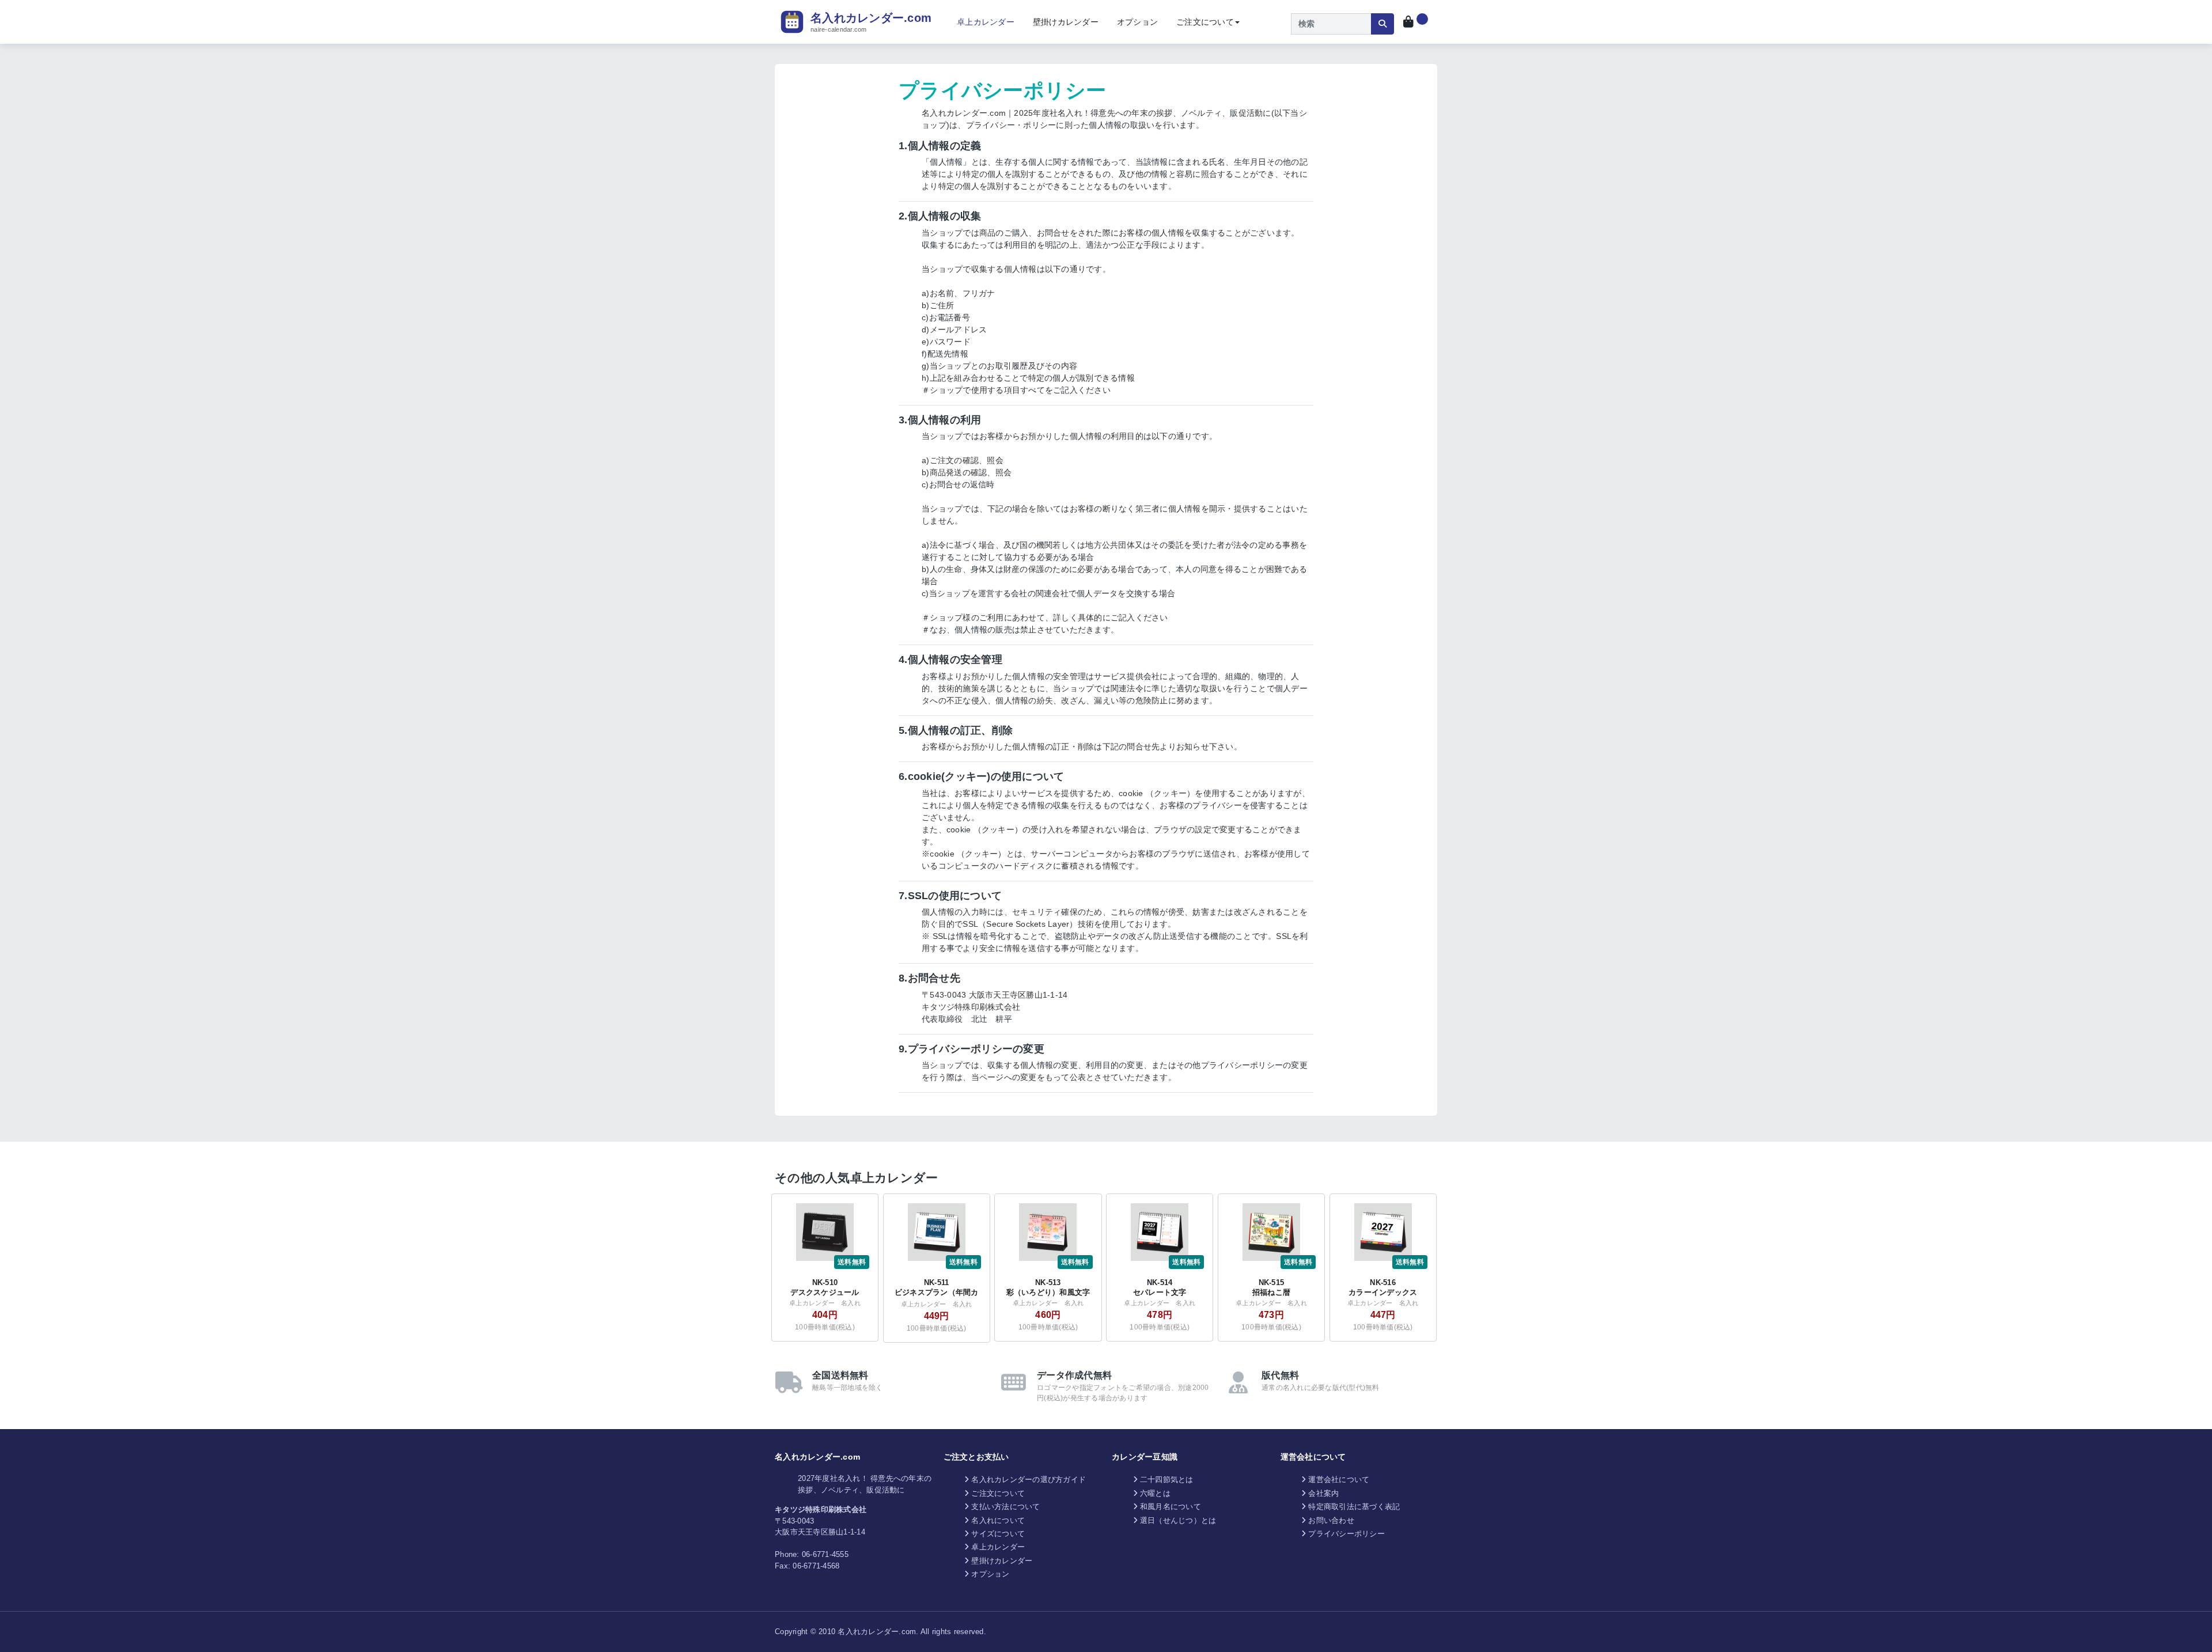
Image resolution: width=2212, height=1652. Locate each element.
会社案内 (1323, 1493)
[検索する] (1382, 24)
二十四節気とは (1167, 1479)
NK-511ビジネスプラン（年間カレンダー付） (937, 1292)
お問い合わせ (1331, 1520)
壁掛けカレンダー (1066, 22)
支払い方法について (1005, 1507)
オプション (1137, 22)
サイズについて (998, 1534)
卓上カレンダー (986, 22)
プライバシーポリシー (1346, 1534)
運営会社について (1339, 1479)
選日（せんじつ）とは (1178, 1520)
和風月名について (1171, 1507)
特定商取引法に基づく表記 (1354, 1507)
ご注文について (1205, 22)
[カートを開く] (1416, 22)
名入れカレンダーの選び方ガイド (1029, 1479)
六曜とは (1155, 1493)
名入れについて (998, 1520)
